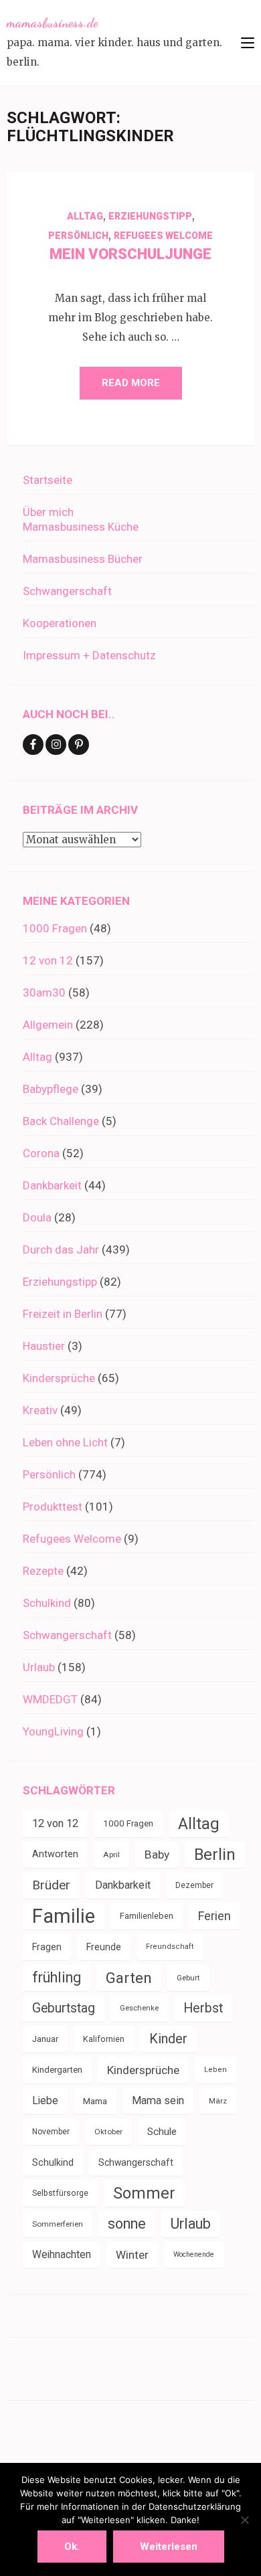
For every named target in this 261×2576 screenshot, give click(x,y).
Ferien (214, 1916)
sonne (127, 2224)
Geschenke (139, 2008)
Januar (45, 2039)
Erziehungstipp (150, 216)
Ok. (72, 2547)
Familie (64, 1916)
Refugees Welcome (163, 236)
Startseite (48, 480)
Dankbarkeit (52, 1185)
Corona (41, 1153)
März (218, 2101)
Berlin (215, 1855)
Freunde (104, 1947)
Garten (129, 1978)
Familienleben (147, 1916)
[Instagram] (56, 745)
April (111, 1855)
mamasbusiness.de (52, 23)
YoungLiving (53, 1731)
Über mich (48, 512)
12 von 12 (48, 960)
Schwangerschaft (67, 591)
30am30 (44, 993)
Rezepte (43, 1571)
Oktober (108, 2132)
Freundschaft (170, 1947)
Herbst (203, 2008)
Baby (157, 1855)
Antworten (55, 1854)
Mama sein (158, 2100)
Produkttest (53, 1507)
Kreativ (40, 1410)
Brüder (51, 1885)
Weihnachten (62, 2254)
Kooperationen (60, 623)
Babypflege (51, 1089)
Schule (162, 2132)
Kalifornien (104, 2039)
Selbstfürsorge (60, 2193)
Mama (95, 2101)
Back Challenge (61, 1121)
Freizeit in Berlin (63, 1314)
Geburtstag (64, 2008)
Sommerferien (58, 2224)
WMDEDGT (50, 1699)
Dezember (194, 1885)
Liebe (45, 2100)
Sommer (144, 2193)
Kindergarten (57, 2070)
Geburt (188, 1978)
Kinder (168, 2039)
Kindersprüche (59, 1378)
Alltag (85, 216)
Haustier (44, 1346)
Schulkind (47, 1603)
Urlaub (39, 1667)
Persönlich (78, 236)
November (51, 2132)
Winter (132, 2255)
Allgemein (48, 1025)
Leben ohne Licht (65, 1442)
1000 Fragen (55, 928)
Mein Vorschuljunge (130, 254)
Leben (215, 2070)
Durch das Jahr (61, 1250)
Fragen (47, 1947)
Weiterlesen (169, 2547)
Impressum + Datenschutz (89, 655)
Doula (37, 1217)
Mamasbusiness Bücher (83, 559)
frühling (57, 1977)
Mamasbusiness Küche (81, 527)
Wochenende (194, 2254)
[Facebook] (33, 745)
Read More (131, 383)
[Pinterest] (79, 745)
